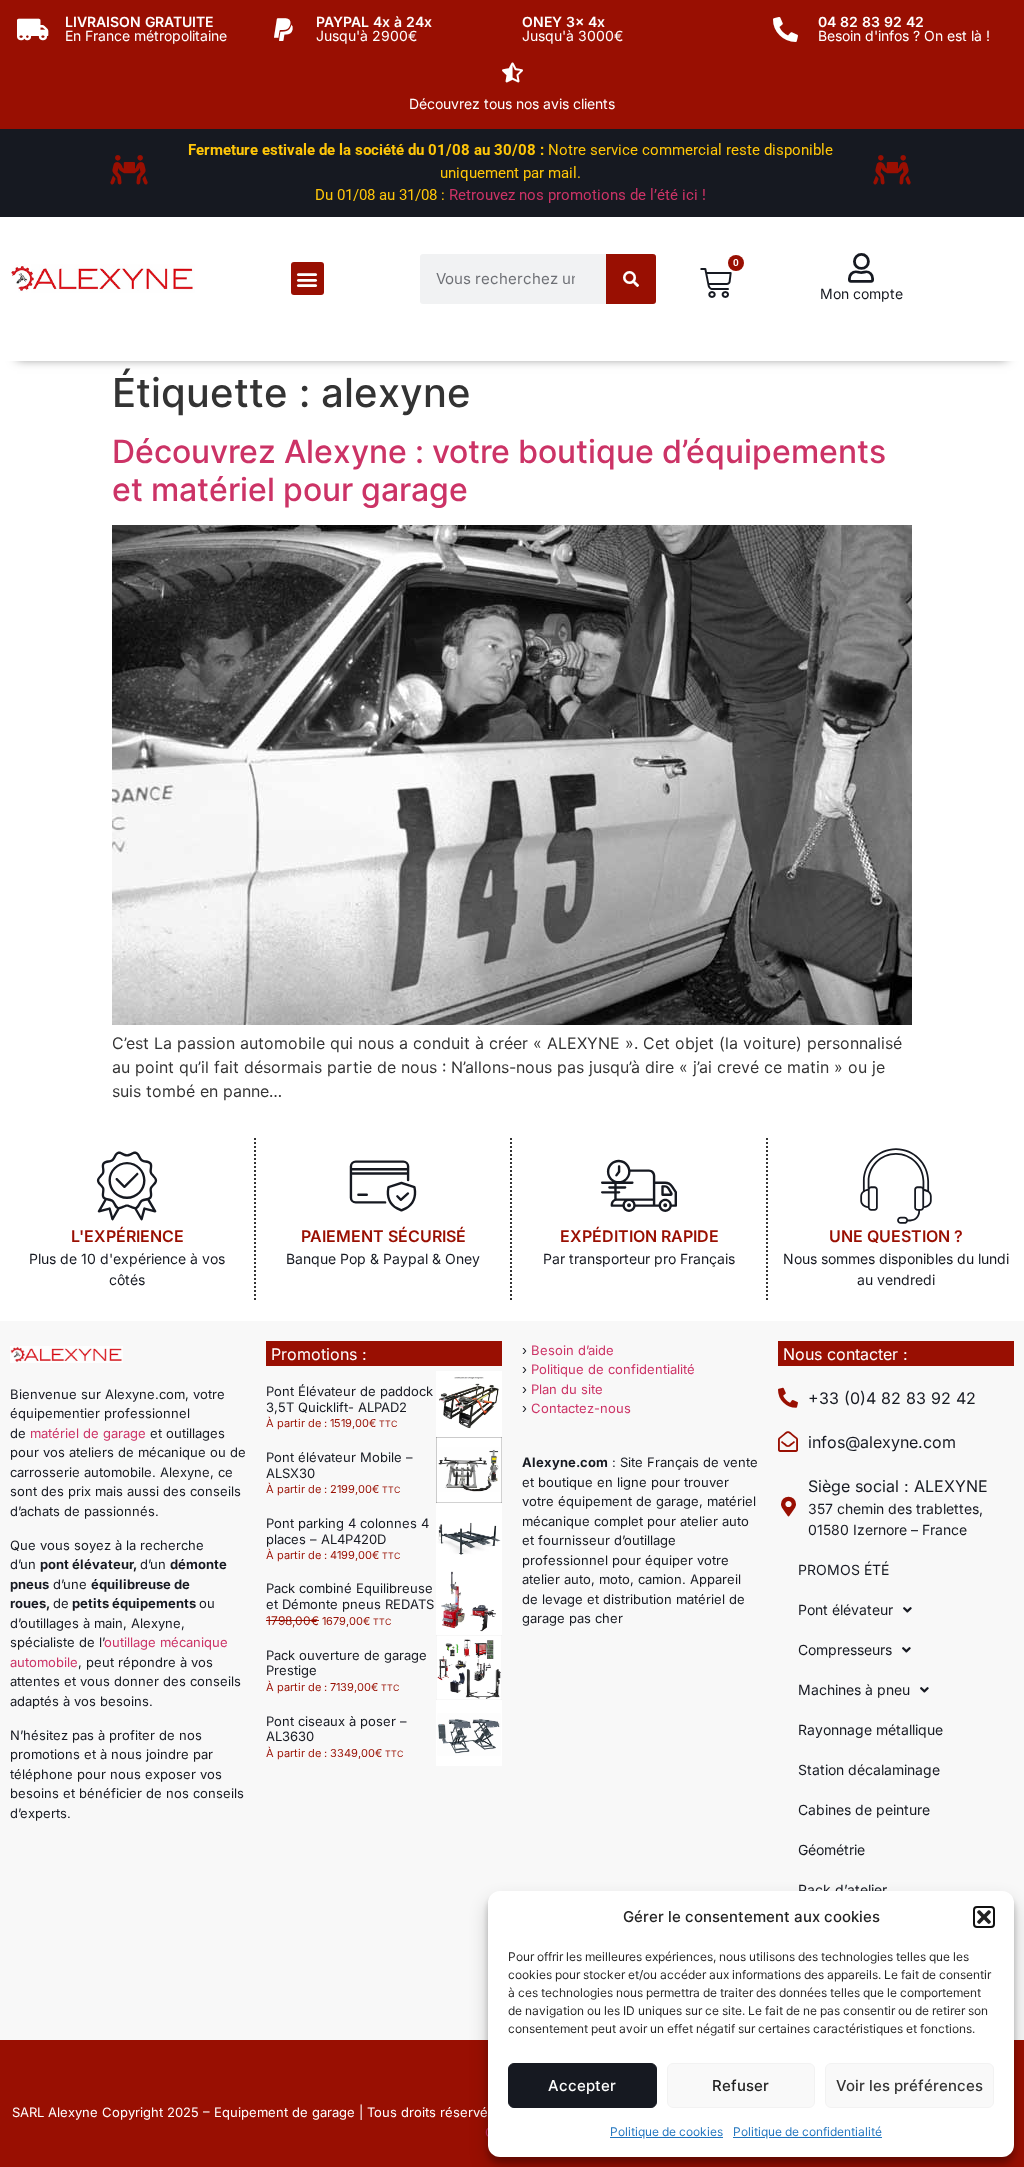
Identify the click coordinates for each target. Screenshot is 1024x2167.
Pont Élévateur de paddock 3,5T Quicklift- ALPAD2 (349, 1399)
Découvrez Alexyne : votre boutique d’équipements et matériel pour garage (499, 470)
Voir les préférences (909, 2085)
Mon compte (861, 293)
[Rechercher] (631, 279)
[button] (984, 1917)
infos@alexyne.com (882, 1442)
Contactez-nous (581, 1408)
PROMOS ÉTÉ (843, 1569)
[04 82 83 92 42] (785, 29)
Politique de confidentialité (807, 2131)
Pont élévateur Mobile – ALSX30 (339, 1465)
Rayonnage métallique (870, 1729)
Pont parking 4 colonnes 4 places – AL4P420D (347, 1531)
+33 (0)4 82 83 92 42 (892, 1398)
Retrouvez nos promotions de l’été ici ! (577, 195)
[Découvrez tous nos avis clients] (512, 73)
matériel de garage (88, 1433)
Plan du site (567, 1389)
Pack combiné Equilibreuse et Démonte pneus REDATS (350, 1596)
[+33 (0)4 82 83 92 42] (788, 1398)
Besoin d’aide (572, 1350)
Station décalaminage (869, 1769)
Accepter (582, 2085)
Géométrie (831, 1849)
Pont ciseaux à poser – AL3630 (336, 1729)
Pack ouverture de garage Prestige (346, 1663)
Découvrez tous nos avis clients (512, 103)
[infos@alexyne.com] (788, 1442)
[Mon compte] (861, 268)
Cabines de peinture (864, 1809)
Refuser (740, 2085)
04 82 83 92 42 (871, 21)
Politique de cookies (666, 2131)
